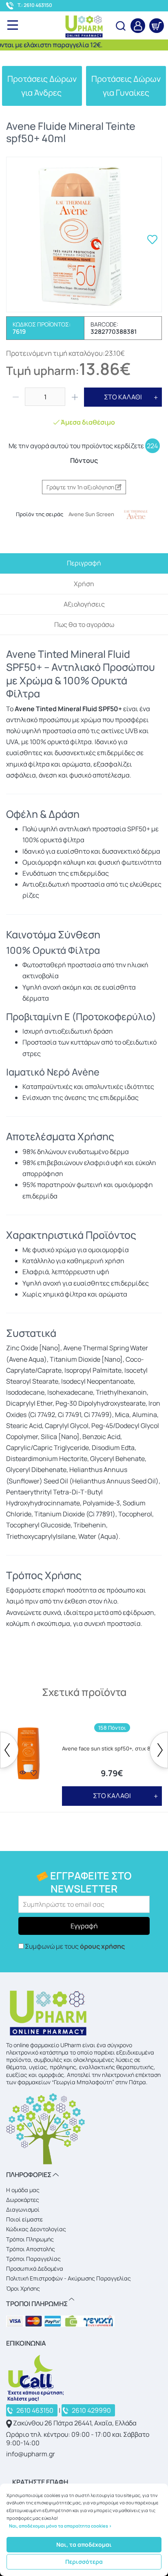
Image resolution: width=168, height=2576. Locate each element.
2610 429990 (91, 2410)
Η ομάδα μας (23, 2190)
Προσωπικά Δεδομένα (35, 2268)
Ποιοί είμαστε (24, 2219)
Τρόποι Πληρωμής (30, 2239)
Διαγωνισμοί (23, 2209)
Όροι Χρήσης (23, 2288)
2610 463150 (35, 2410)
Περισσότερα (84, 2562)
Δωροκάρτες (23, 2200)
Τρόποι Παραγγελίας (33, 2259)
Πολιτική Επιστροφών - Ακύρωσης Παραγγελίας (69, 2278)
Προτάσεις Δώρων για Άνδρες (42, 86)
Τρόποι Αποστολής (31, 2249)
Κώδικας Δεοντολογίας (36, 2229)
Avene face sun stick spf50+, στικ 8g (108, 1749)
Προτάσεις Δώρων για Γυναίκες (126, 86)
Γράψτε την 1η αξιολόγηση (81, 487)
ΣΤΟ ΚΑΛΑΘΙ (123, 397)
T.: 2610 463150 (35, 5)
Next (159, 1750)
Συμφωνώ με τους (75, 1946)
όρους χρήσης (102, 1946)
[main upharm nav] (13, 25)
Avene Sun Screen (91, 514)
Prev (9, 1750)
